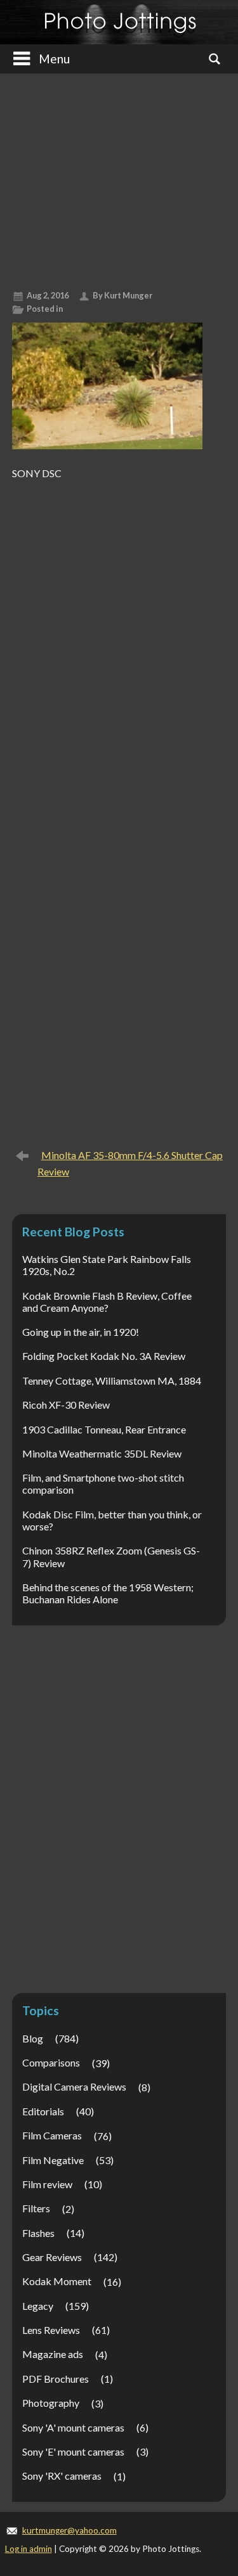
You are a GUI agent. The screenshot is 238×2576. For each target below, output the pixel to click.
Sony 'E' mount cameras (73, 2451)
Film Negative (53, 2160)
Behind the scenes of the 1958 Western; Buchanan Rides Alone (108, 1593)
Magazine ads (53, 2354)
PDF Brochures (56, 2379)
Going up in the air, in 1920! (81, 1332)
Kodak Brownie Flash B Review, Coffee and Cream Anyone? (107, 1302)
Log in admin (29, 2549)
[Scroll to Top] (210, 2431)
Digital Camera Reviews (74, 2086)
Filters (36, 2208)
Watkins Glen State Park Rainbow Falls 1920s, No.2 (107, 1265)
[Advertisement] (119, 177)
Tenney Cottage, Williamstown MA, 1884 (112, 1381)
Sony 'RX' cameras (62, 2476)
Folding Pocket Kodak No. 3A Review (104, 1356)
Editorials (43, 2111)
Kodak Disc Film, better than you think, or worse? (112, 1520)
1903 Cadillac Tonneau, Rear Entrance (104, 1429)
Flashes (38, 2233)
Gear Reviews (52, 2257)
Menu (54, 59)
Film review (47, 2184)
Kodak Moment (57, 2281)
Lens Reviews (51, 2330)
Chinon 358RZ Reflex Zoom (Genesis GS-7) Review (111, 1556)
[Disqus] (119, 644)
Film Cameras (52, 2135)
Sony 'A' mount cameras (73, 2427)
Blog (33, 2038)
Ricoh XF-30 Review (66, 1405)
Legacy (38, 2306)
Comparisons (51, 2062)
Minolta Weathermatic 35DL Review (102, 1453)
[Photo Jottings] (119, 22)
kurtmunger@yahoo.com (69, 2530)
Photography (51, 2403)
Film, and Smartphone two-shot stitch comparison (103, 1483)
